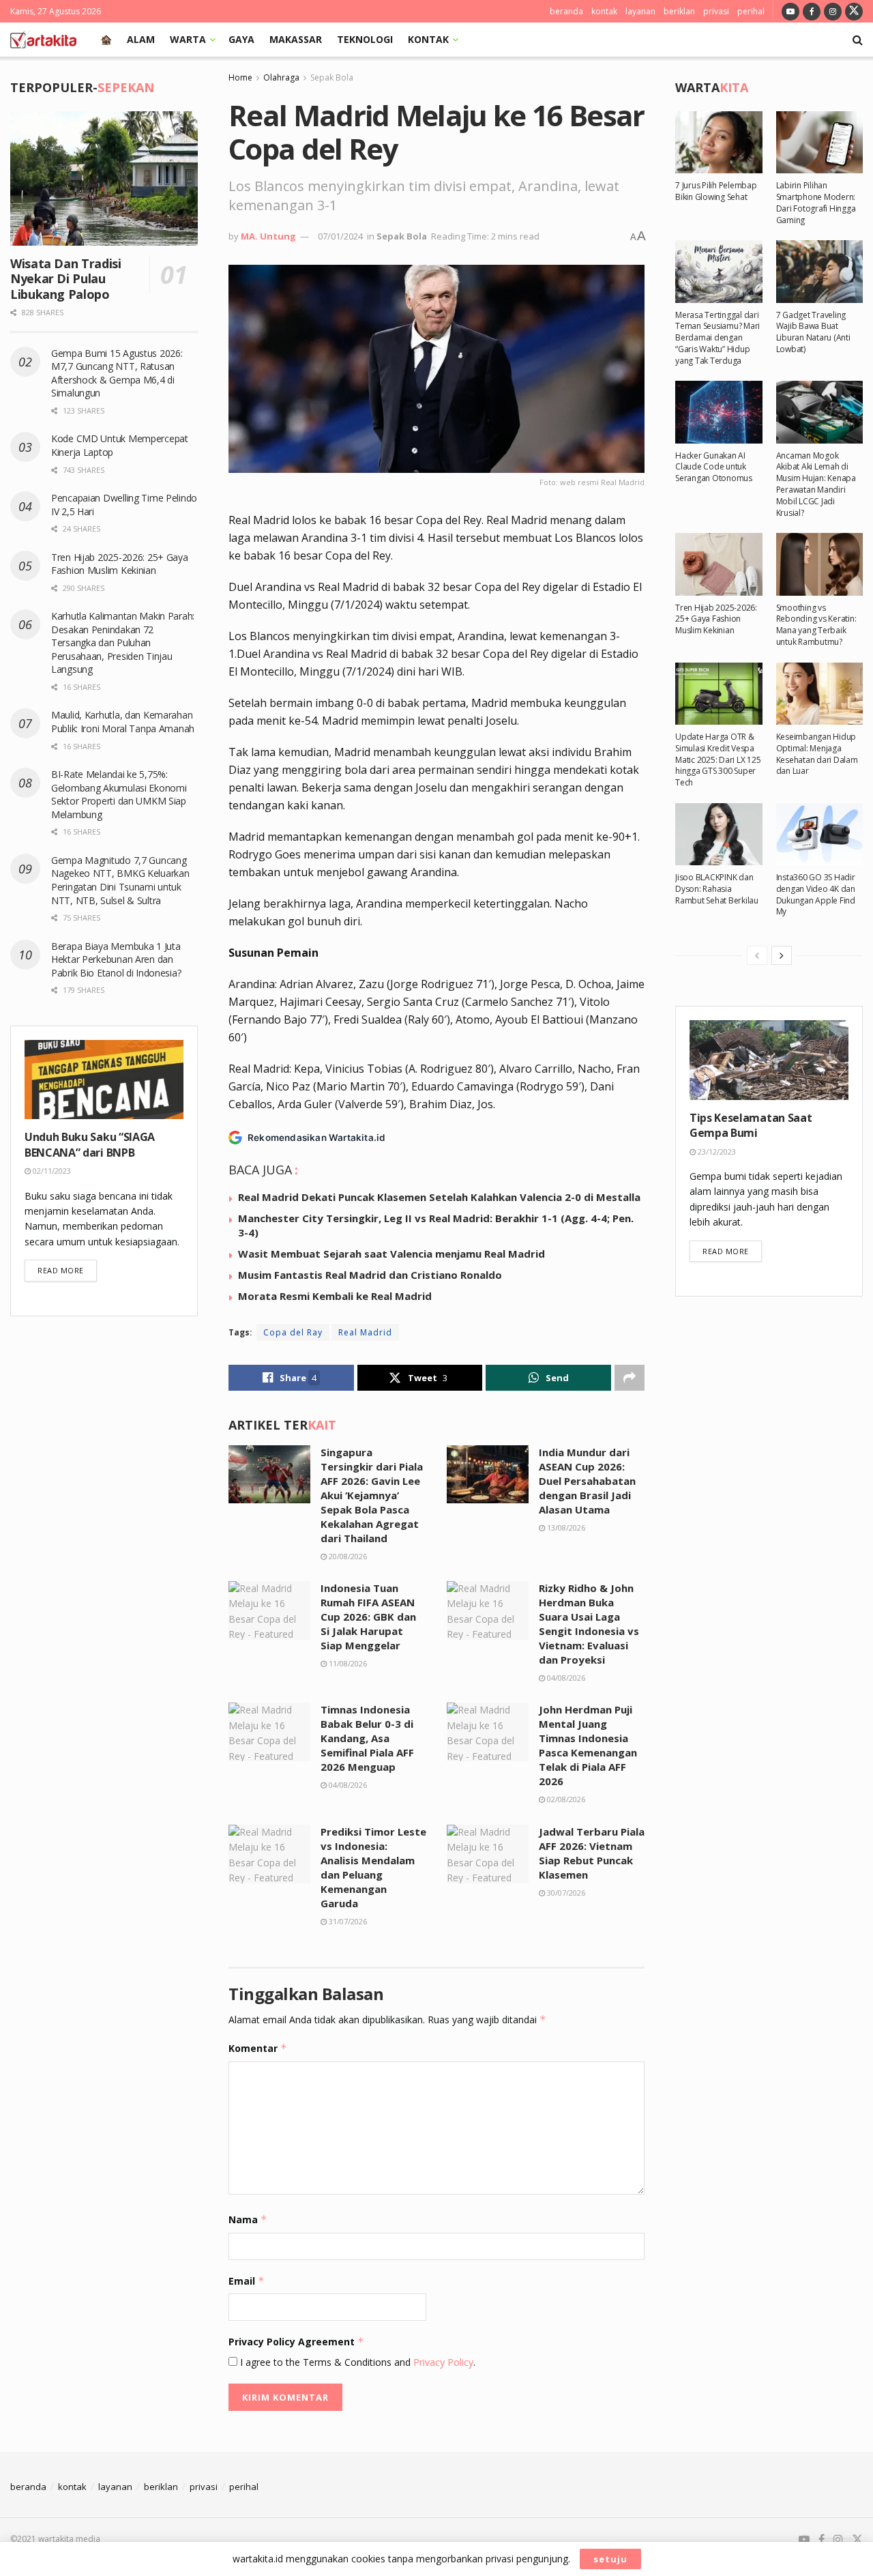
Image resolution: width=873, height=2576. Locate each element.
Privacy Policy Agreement (296, 2342)
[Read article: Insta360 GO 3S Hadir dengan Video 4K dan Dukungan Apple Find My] (820, 834)
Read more (67, 1270)
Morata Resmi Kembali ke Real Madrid (335, 1296)
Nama (248, 2219)
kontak (604, 11)
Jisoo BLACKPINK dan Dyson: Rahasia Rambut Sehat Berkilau (717, 889)
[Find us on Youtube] (790, 11)
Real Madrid (365, 1332)
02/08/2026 (565, 1799)
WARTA (188, 39)
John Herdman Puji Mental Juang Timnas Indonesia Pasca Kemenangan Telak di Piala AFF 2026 (588, 1745)
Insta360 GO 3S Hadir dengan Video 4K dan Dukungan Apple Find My (816, 894)
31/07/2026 (347, 1921)
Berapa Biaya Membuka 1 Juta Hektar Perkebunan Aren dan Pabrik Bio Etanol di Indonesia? (117, 959)
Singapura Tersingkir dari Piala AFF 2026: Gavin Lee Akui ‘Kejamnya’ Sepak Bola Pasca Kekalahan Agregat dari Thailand (372, 1495)
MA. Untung (268, 236)
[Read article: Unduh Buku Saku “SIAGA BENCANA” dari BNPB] (104, 1080)
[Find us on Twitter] (854, 11)
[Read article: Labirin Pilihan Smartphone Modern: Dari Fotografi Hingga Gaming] (820, 142)
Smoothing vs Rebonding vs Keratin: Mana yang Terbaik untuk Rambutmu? (816, 625)
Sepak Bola (332, 77)
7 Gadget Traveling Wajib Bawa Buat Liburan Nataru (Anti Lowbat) (813, 332)
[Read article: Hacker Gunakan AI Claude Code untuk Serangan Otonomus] (719, 412)
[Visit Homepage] (43, 40)
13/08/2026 (565, 1528)
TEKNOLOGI (365, 39)
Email (247, 2281)
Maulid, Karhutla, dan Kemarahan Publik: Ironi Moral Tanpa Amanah (123, 722)
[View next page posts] (782, 955)
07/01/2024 (340, 236)
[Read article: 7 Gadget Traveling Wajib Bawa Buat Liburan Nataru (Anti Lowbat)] (820, 271)
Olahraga (281, 77)
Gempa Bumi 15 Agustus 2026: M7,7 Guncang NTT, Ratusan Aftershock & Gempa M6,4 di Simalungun (117, 373)
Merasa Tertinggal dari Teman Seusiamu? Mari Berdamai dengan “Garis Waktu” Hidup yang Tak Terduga (717, 338)
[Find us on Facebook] (812, 11)
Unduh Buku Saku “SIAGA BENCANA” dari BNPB (90, 1144)
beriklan (679, 11)
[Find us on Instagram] (833, 11)
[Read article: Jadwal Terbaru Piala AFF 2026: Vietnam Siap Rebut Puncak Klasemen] (488, 1854)
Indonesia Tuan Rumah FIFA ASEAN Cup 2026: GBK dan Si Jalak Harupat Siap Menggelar (368, 1617)
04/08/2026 (565, 1678)
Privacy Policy (443, 2362)
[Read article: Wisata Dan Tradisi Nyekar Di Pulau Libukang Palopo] (104, 178)
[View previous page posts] (757, 955)
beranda (566, 11)
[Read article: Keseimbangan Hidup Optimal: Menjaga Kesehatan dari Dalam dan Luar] (820, 694)
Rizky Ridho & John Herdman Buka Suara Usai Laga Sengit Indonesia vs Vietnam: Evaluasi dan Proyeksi (589, 1624)
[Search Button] (858, 40)
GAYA (241, 39)
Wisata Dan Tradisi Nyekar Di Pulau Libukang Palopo (66, 279)
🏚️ (106, 39)
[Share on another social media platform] (630, 1378)
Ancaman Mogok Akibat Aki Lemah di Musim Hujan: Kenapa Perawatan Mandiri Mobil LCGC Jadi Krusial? (816, 484)
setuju (610, 2559)
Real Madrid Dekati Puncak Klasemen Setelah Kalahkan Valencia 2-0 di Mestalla (439, 1197)
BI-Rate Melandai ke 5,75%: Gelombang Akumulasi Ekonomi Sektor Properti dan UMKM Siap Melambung (119, 794)
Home (240, 77)
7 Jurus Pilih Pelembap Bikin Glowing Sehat (716, 191)
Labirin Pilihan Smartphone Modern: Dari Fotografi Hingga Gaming (816, 202)
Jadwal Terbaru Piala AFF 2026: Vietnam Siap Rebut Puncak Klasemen (592, 1853)
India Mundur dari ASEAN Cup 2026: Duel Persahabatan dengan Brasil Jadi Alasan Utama (587, 1481)
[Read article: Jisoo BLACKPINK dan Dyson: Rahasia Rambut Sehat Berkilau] (719, 834)
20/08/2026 (347, 1556)
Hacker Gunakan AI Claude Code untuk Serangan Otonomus (714, 467)
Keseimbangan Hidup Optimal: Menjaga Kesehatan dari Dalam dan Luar (817, 754)
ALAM (141, 39)
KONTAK (428, 39)
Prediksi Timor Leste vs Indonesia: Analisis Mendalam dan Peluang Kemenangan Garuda (373, 1867)
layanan (640, 11)
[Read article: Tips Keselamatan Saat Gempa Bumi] (769, 1060)
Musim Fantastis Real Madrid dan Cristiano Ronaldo (370, 1275)
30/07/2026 (565, 1893)
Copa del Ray (293, 1332)
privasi (716, 11)
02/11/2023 (51, 1171)
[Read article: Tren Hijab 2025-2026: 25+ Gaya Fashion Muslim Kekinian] (719, 564)
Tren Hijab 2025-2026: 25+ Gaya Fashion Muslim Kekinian (120, 564)
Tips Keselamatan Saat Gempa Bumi (751, 1125)
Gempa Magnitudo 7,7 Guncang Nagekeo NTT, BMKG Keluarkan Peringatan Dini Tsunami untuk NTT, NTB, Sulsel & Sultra (120, 880)
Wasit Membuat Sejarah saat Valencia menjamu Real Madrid (391, 1254)
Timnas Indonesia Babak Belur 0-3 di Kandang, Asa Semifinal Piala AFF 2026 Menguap (367, 1738)
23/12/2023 (716, 1152)
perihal (751, 11)
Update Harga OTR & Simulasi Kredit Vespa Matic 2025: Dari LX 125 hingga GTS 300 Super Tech (718, 759)
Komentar (258, 2048)
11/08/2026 (347, 1663)
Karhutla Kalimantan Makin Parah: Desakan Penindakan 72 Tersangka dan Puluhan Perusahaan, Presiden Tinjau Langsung (123, 642)
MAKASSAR (296, 39)
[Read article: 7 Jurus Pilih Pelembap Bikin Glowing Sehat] (719, 142)
